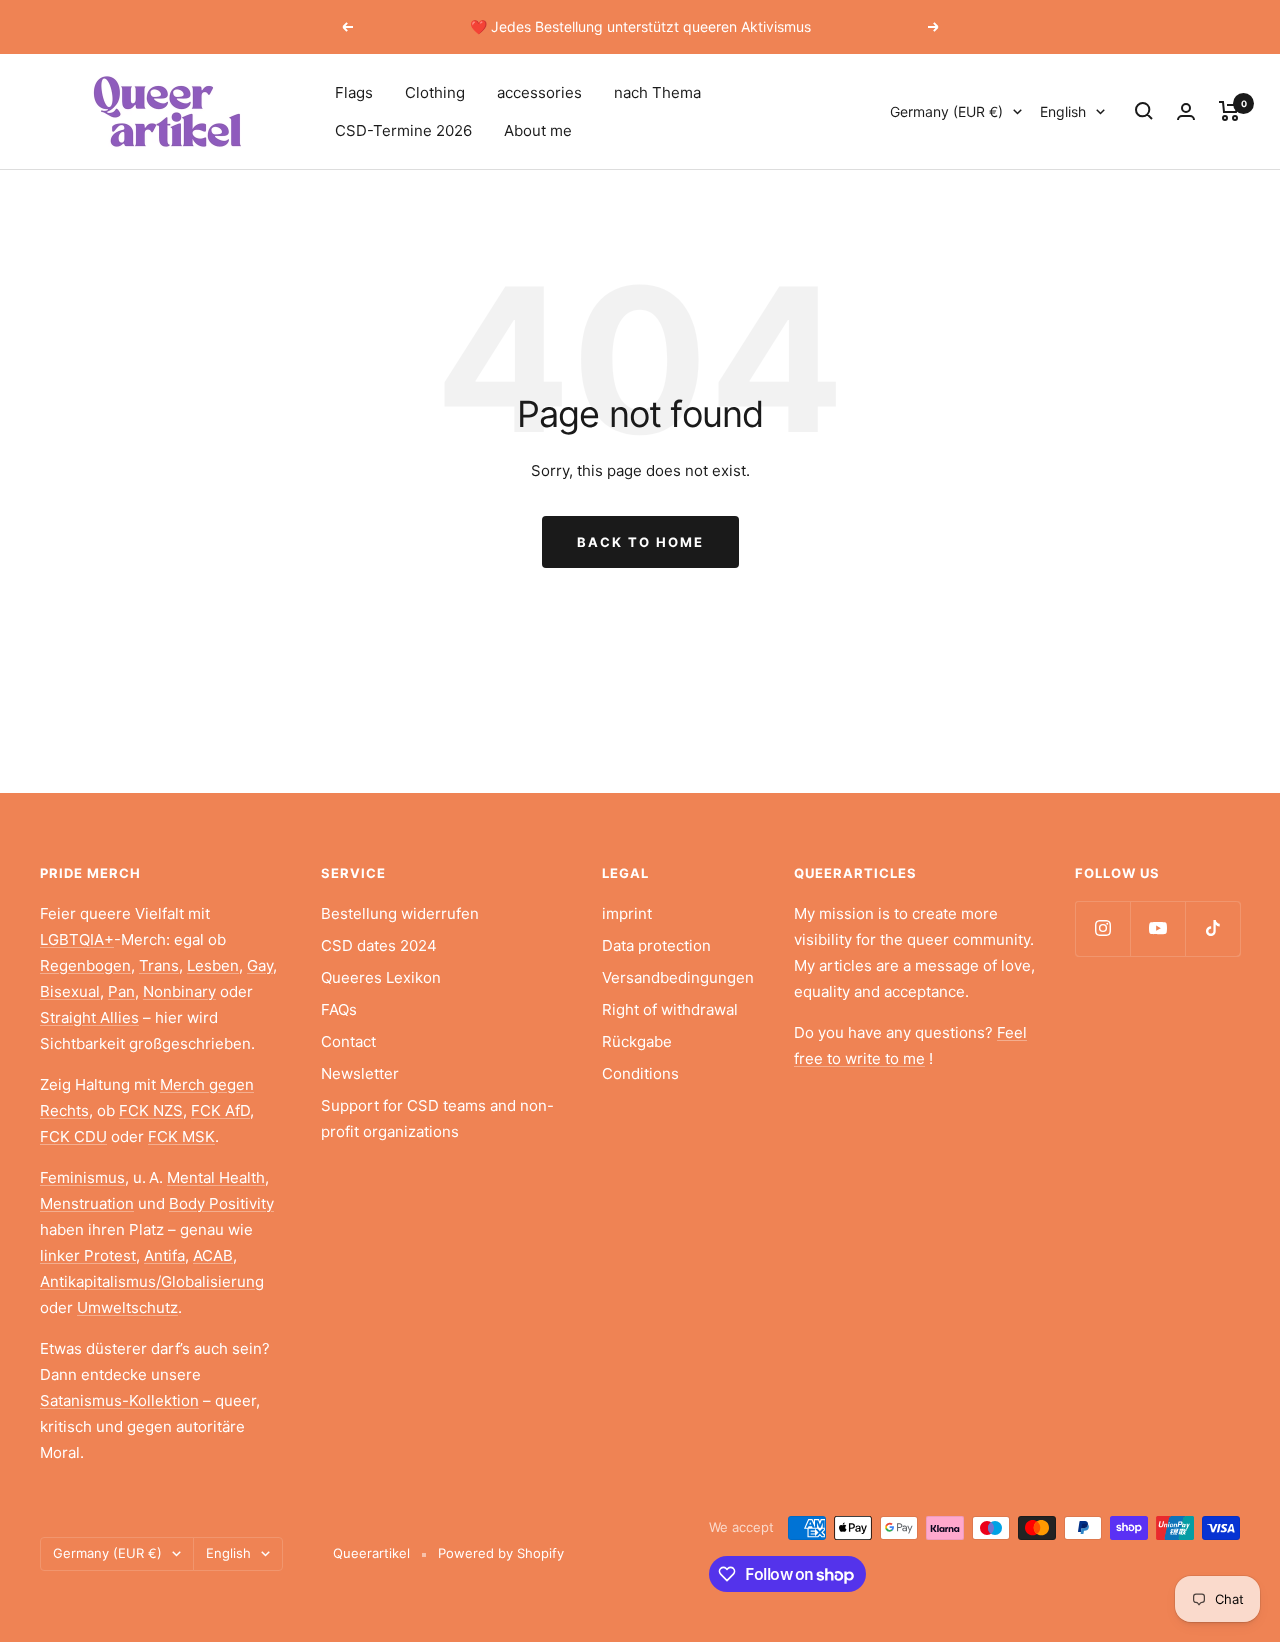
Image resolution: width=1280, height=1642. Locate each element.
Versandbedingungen (678, 977)
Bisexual (70, 991)
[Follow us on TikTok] (1212, 928)
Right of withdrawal (670, 1009)
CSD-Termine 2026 (403, 130)
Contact (348, 1041)
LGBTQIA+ (77, 939)
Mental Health (216, 1177)
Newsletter (360, 1073)
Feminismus (82, 1177)
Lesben (213, 965)
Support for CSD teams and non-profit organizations (437, 1118)
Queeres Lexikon (381, 977)
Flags (354, 92)
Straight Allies (89, 1017)
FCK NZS (151, 1110)
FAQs (339, 1009)
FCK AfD (220, 1110)
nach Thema (657, 92)
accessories (539, 92)
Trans (159, 965)
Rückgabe (637, 1041)
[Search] (1144, 111)
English (1063, 111)
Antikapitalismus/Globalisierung (152, 1281)
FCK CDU (73, 1136)
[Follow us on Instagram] (1102, 928)
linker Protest (88, 1255)
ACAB (213, 1255)
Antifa (164, 1255)
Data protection (656, 945)
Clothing (435, 92)
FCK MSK (181, 1136)
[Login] (1186, 111)
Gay (260, 965)
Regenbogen (85, 965)
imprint (627, 913)
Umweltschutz (127, 1307)
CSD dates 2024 (379, 945)
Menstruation (87, 1203)
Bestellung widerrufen (400, 913)
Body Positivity (221, 1203)
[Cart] (1229, 111)
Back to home (640, 542)
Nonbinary (179, 991)
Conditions (640, 1073)
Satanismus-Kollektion (119, 1400)
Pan (121, 991)
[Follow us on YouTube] (1157, 928)
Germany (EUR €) (946, 111)
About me (538, 130)
